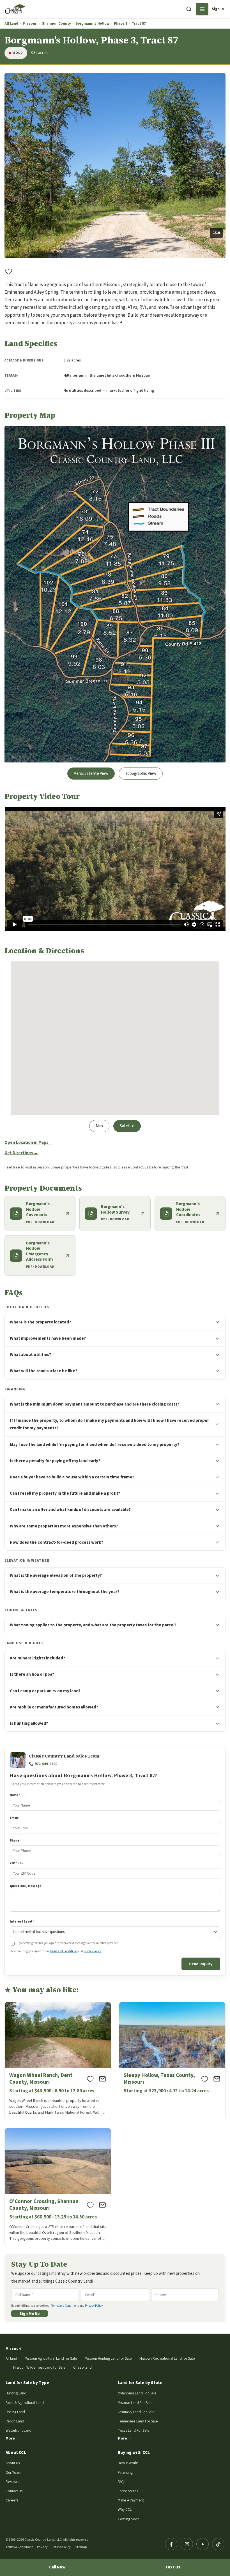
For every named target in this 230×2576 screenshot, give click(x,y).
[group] (115, 166)
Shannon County (57, 24)
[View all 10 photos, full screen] (115, 166)
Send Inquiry (201, 1964)
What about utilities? (30, 1355)
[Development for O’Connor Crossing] (58, 2187)
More (10, 2438)
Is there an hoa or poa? (32, 1674)
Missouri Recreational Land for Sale (167, 2358)
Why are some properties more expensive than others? (64, 1526)
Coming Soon (129, 2519)
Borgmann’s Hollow (92, 24)
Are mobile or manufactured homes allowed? (54, 1707)
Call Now (57, 2567)
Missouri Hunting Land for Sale (108, 2358)
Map (99, 1126)
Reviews (12, 2482)
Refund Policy (61, 2547)
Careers (12, 2500)
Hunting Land (16, 2393)
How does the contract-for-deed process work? (57, 1542)
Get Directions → (21, 1153)
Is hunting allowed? (29, 1723)
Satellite (127, 1126)
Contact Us (14, 2491)
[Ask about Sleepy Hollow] (217, 2079)
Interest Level (22, 1922)
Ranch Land (15, 2421)
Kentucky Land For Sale (136, 2412)
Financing (125, 2472)
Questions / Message (26, 1886)
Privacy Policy (92, 1951)
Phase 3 (121, 24)
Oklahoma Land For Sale (137, 2393)
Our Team (13, 2472)
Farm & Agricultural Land (25, 2403)
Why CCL (125, 2509)
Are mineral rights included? (37, 1658)
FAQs (121, 2482)
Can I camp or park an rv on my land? (45, 1691)
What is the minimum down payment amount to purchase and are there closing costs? (95, 1404)
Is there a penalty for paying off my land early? (55, 1461)
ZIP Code (17, 1863)
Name (15, 1795)
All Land (11, 24)
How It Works (128, 2463)
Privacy (42, 2547)
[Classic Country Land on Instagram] (187, 2544)
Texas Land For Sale (134, 2430)
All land (11, 2358)
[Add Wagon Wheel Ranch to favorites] (90, 2079)
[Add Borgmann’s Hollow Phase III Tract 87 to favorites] (9, 271)
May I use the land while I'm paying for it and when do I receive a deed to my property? (95, 1444)
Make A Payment (131, 2500)
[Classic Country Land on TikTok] (218, 2544)
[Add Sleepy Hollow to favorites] (205, 2079)
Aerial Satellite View (91, 774)
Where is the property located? (40, 1322)
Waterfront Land (19, 2430)
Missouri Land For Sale (135, 2403)
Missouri (30, 24)
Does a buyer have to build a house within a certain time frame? (72, 1477)
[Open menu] (202, 9)
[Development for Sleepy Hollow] (172, 2061)
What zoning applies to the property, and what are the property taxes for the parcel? (93, 1625)
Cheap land (82, 2367)
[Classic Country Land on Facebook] (171, 2544)
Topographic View (141, 774)
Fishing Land (15, 2412)
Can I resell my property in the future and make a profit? (65, 1493)
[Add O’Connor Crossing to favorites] (90, 2205)
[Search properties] (189, 9)
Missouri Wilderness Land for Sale (39, 2367)
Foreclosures (128, 2491)
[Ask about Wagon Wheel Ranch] (102, 2079)
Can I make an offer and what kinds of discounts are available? (70, 1510)
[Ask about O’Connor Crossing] (102, 2205)
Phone (16, 1841)
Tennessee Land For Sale (138, 2421)
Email (15, 1818)
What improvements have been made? (48, 1338)
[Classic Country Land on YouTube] (203, 2544)
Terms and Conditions (64, 1951)
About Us (13, 2463)
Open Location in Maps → (29, 1143)
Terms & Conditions (19, 2547)
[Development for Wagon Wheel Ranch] (58, 2061)
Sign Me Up (30, 2314)
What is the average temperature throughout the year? (65, 1592)
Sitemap (81, 2547)
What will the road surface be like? (43, 1371)
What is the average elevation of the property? (56, 1575)
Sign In (218, 9)
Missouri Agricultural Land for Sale (51, 2358)
